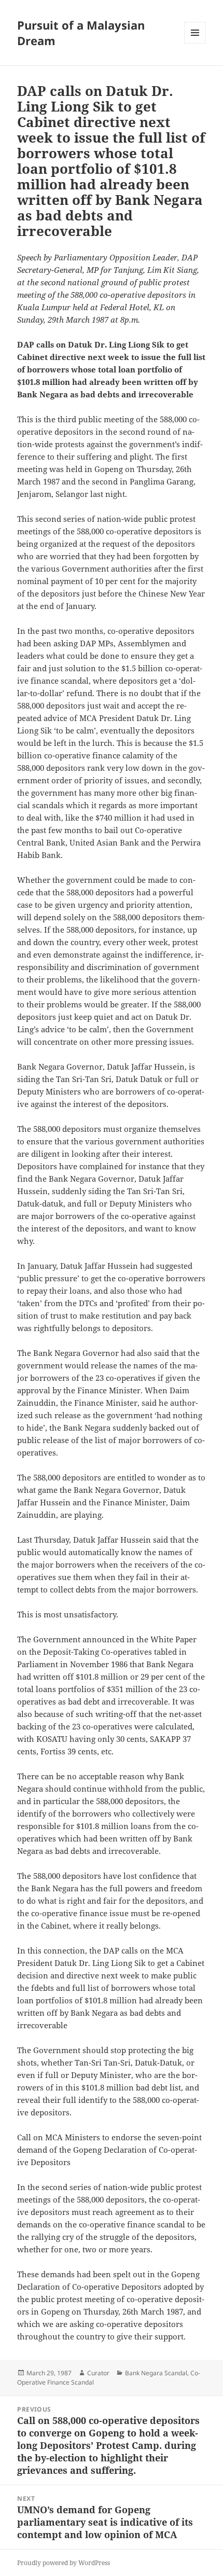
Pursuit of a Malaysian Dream (81, 33)
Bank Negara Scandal (156, 2373)
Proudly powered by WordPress (64, 2563)
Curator (98, 2373)
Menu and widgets (195, 43)
